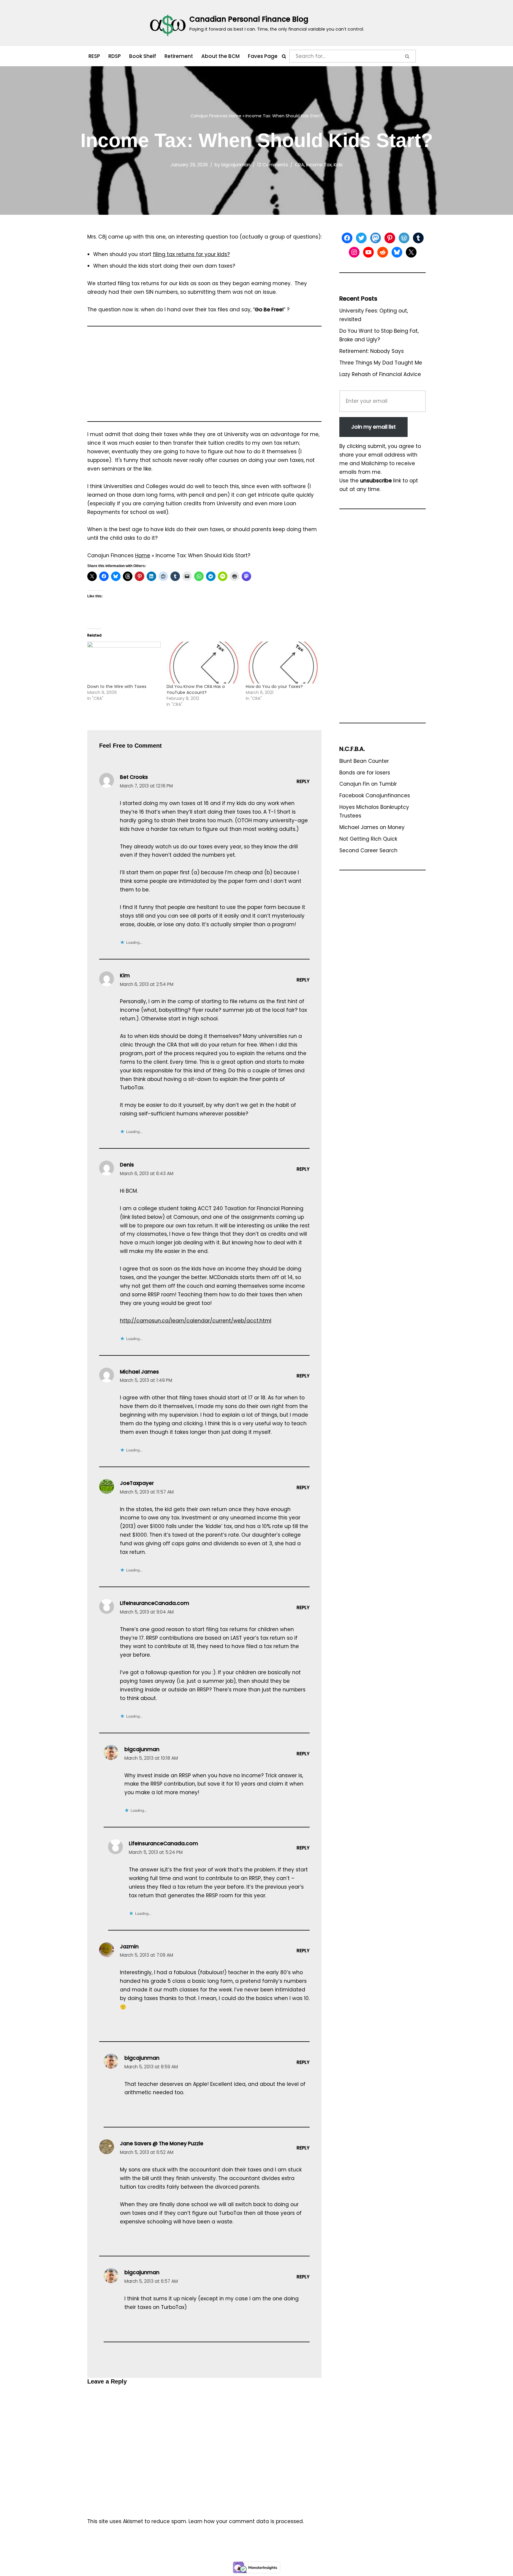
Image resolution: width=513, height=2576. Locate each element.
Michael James (139, 1372)
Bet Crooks (134, 777)
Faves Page (263, 56)
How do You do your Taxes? (274, 686)
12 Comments (273, 165)
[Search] (284, 56)
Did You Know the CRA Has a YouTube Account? (196, 689)
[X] (411, 252)
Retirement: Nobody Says (372, 351)
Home (235, 116)
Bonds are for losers (365, 773)
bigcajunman (236, 165)
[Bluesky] (397, 252)
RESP (94, 56)
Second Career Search (368, 850)
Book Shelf (143, 56)
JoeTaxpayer (137, 1483)
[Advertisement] (204, 377)
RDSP (115, 56)
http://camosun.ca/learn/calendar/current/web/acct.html (196, 1321)
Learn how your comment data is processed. (246, 2521)
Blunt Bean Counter (364, 761)
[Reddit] (383, 252)
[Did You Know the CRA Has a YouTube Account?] (203, 663)
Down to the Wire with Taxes (117, 686)
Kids (338, 165)
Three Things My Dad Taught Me (381, 363)
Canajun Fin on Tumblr (368, 784)
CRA (299, 165)
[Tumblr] (418, 238)
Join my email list (373, 427)
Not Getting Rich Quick (368, 839)
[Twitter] (361, 238)
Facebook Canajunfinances (375, 795)
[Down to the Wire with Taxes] (124, 663)
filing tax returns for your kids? (191, 254)
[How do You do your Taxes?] (282, 663)
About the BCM (220, 56)
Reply (303, 781)
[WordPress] (404, 238)
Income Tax (319, 165)
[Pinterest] (390, 238)
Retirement (179, 56)
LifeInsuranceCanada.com (155, 1603)
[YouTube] (368, 252)
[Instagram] (354, 252)
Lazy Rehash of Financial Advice (380, 374)
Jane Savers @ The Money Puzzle (162, 2143)
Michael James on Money (372, 827)
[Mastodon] (376, 238)
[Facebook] (347, 238)
